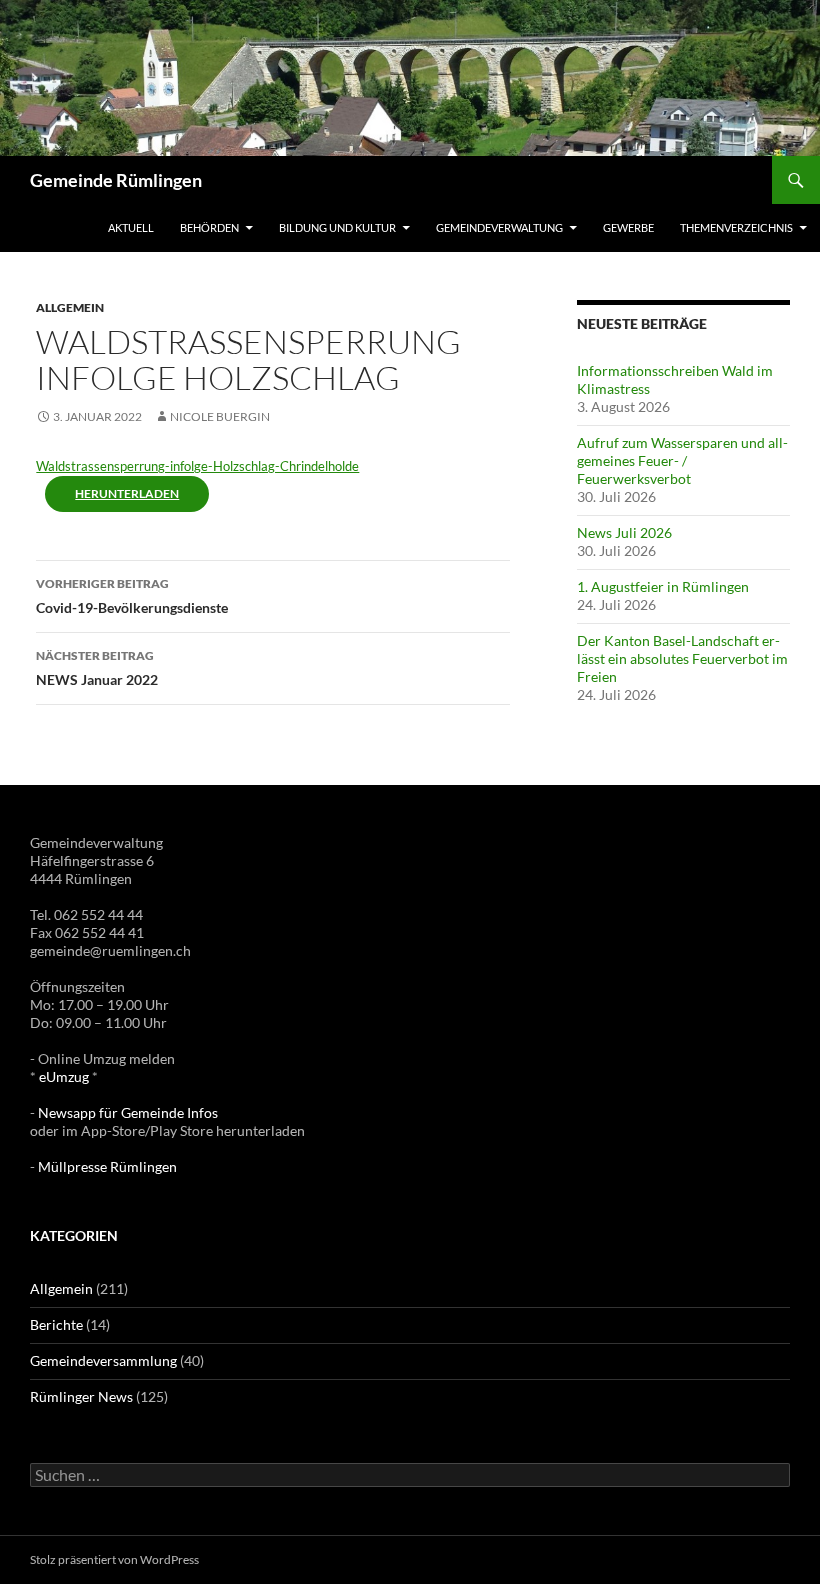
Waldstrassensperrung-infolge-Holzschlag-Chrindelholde (197, 466)
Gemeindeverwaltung (499, 227)
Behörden (209, 227)
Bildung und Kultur (337, 227)
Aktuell (131, 227)
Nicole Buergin (220, 416)
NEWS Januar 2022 (97, 668)
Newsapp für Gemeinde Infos (128, 1112)
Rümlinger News (81, 1396)
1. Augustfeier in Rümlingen (663, 586)
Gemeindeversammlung (103, 1360)
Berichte (56, 1324)
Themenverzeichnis (736, 227)
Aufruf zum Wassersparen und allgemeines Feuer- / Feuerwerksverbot (682, 460)
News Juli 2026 (624, 532)
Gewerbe (628, 227)
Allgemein (70, 307)
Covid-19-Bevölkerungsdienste (132, 596)
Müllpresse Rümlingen (107, 1166)
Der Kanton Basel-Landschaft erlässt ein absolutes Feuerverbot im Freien (682, 658)
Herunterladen (127, 493)
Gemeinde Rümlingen (116, 180)
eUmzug (64, 1076)
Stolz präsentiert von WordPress (114, 1559)
